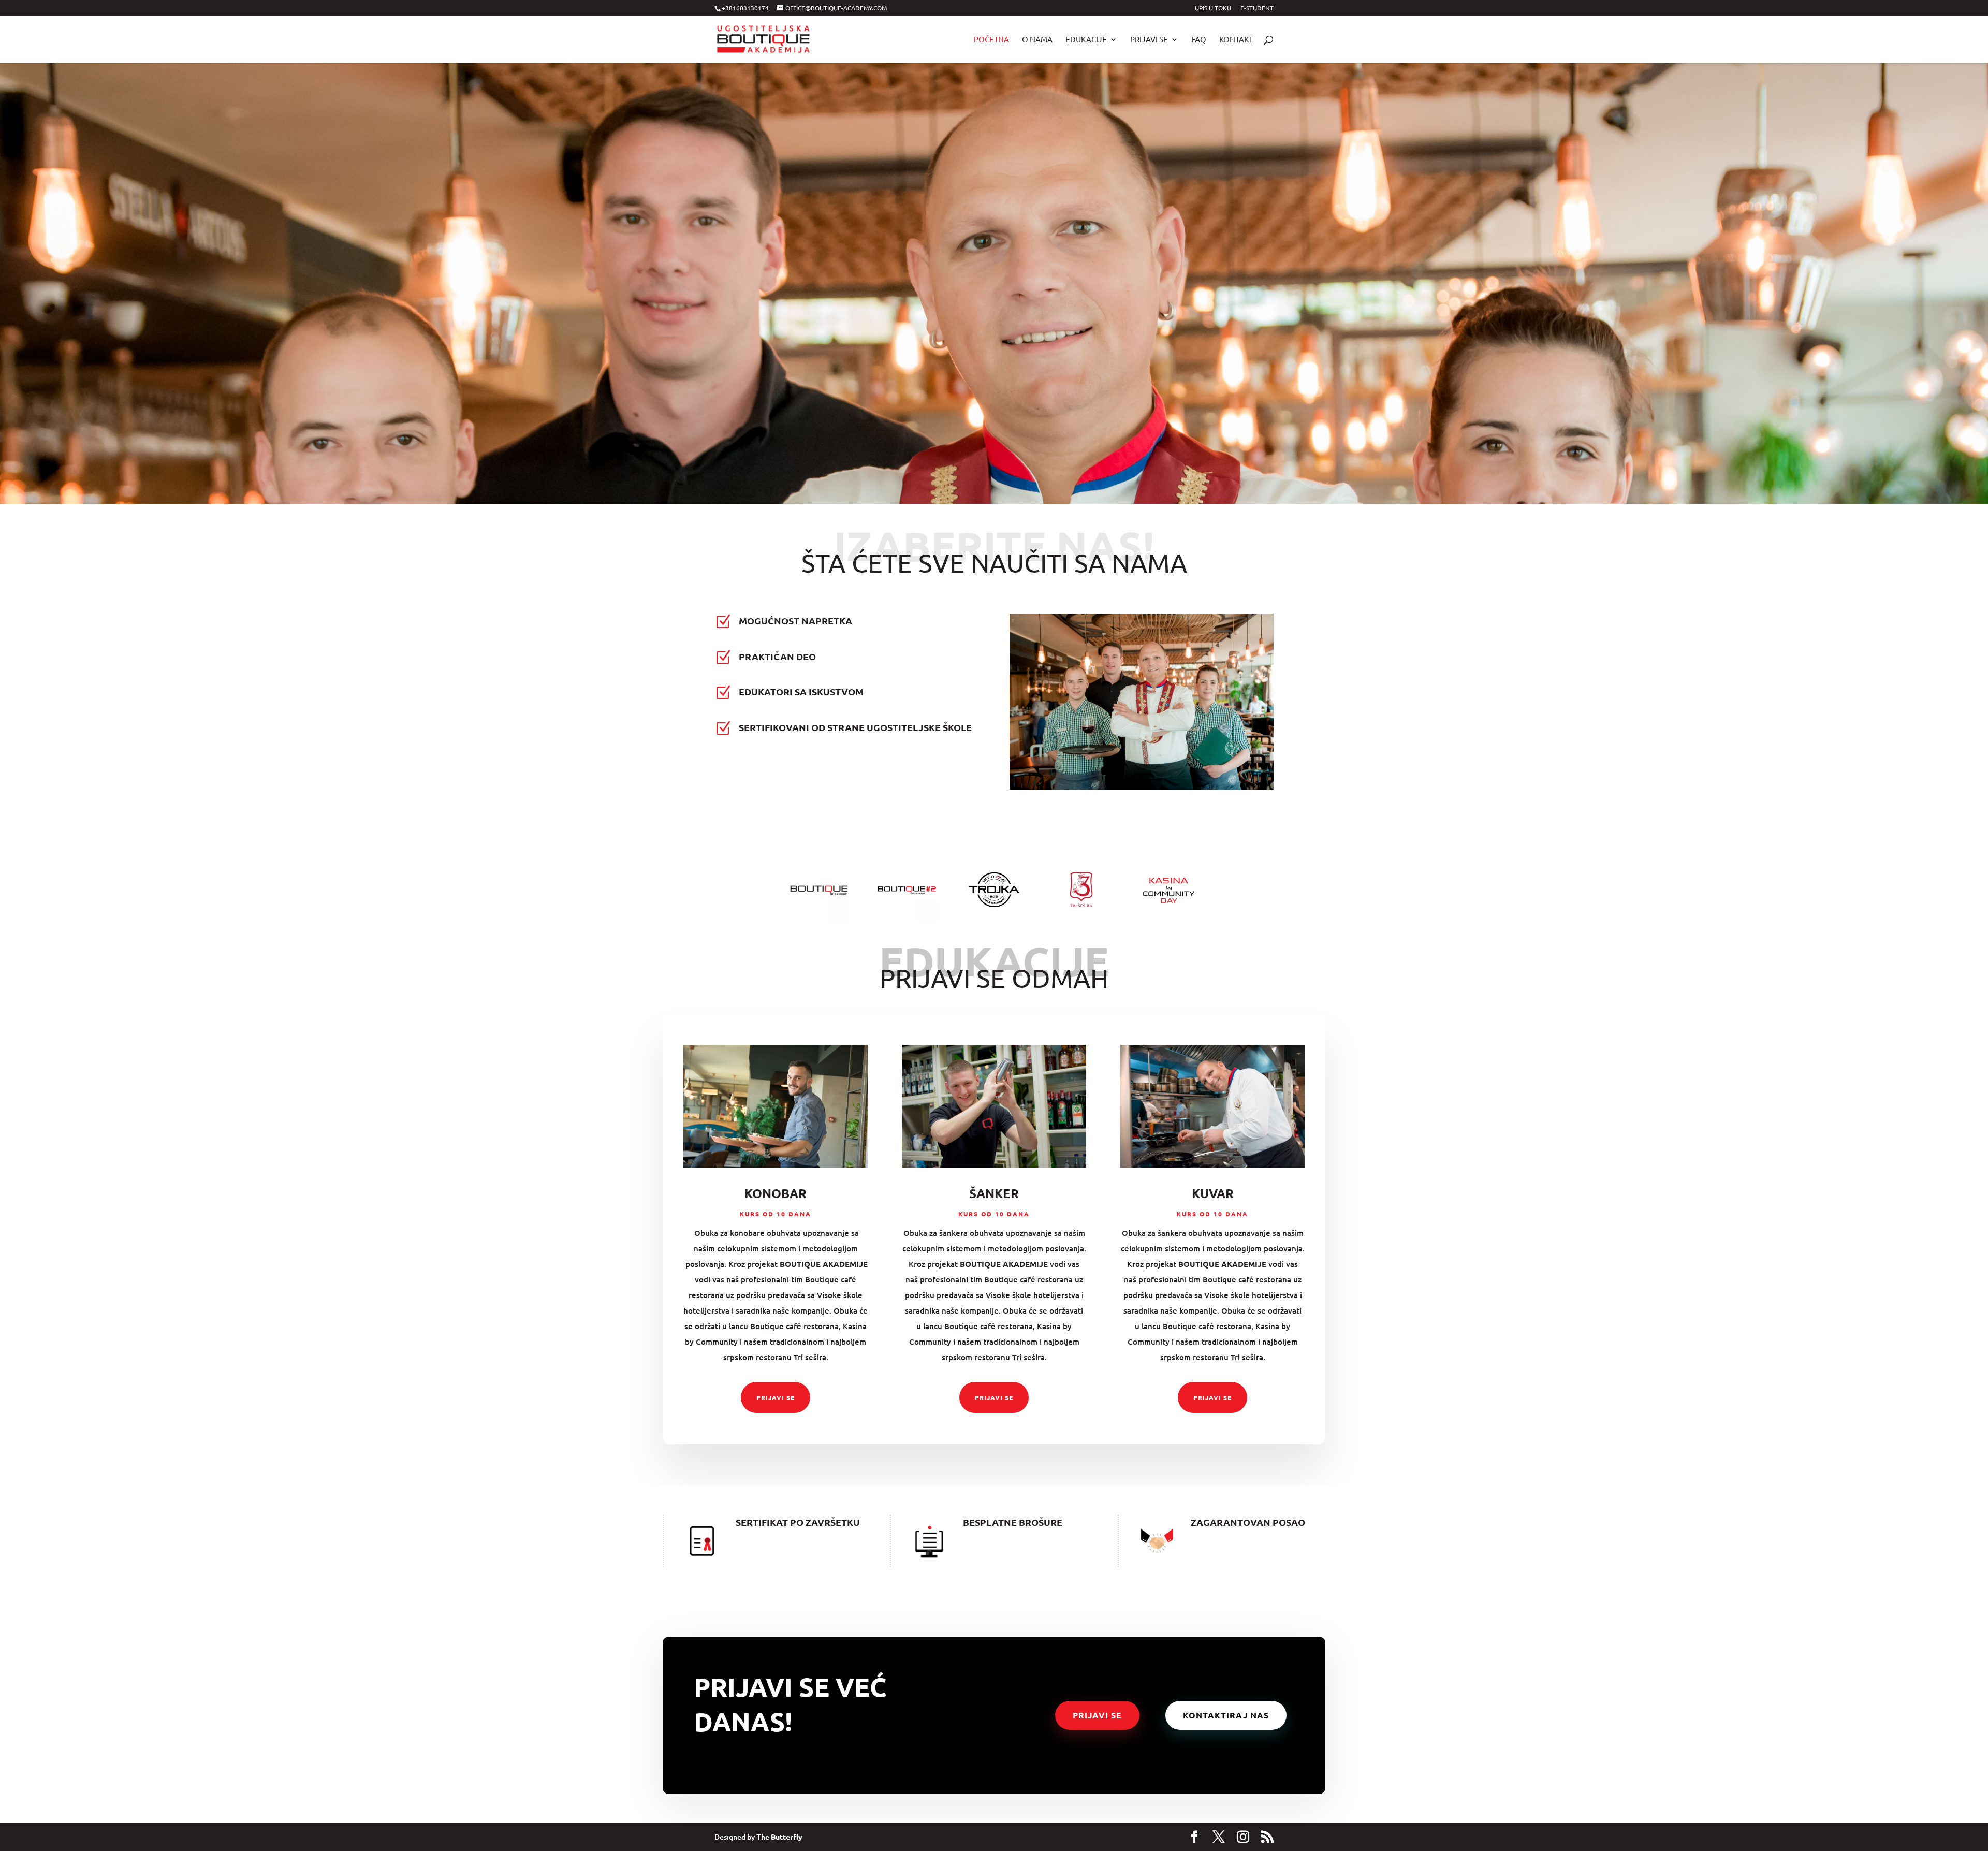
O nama (1037, 40)
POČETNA (991, 40)
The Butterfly (779, 1837)
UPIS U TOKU (1213, 8)
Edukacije (1086, 40)
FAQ (1199, 40)
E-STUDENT (1257, 8)
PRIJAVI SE (776, 1397)
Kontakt (1236, 40)
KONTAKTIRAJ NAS (1226, 1715)
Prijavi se (1149, 40)
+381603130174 (745, 8)
